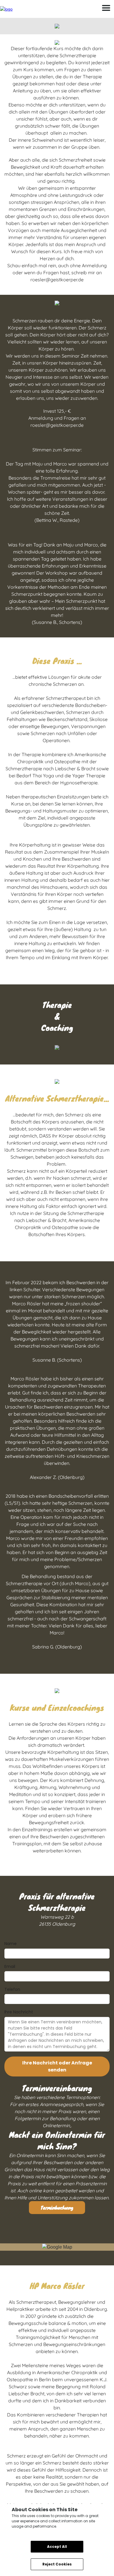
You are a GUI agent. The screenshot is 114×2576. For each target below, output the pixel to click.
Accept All (57, 2547)
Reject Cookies (57, 2564)
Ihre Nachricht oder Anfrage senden (57, 2066)
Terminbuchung (57, 2207)
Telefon (12, 1989)
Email (10, 1966)
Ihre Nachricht (19, 2012)
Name (11, 1944)
